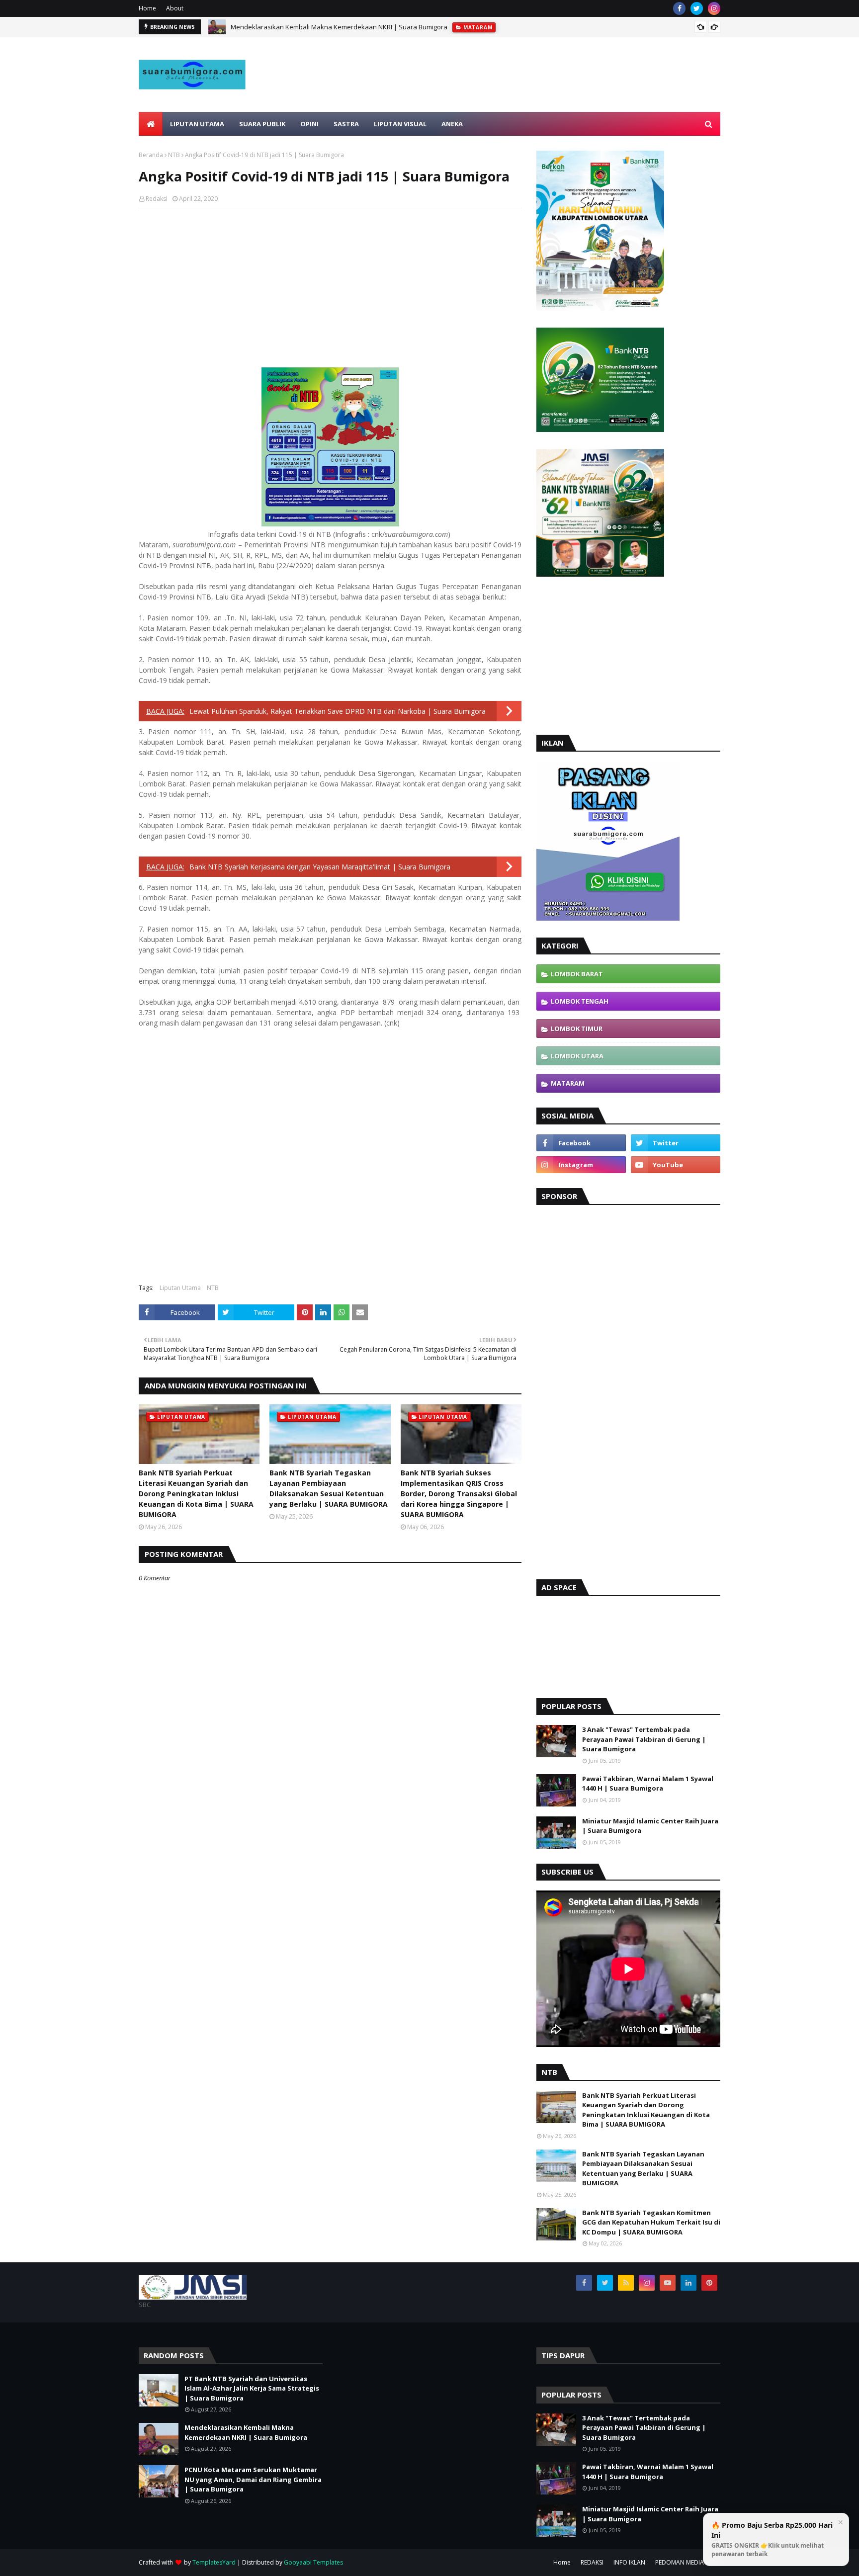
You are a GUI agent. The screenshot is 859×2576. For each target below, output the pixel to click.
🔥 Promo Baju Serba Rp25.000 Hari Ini (772, 2539)
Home (147, 8)
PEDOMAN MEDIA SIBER (688, 2562)
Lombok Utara (577, 1056)
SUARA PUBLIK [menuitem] (262, 124)
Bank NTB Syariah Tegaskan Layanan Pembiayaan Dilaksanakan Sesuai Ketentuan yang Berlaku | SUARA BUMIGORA (329, 1488)
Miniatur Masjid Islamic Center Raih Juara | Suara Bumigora (650, 1826)
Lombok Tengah (580, 1001)
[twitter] (697, 8)
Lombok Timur (577, 1029)
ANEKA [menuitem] (452, 124)
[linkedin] (688, 2283)
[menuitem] (151, 124)
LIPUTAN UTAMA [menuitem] (197, 124)
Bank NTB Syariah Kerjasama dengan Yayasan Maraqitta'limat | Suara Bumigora (320, 867)
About (175, 8)
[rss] (626, 2283)
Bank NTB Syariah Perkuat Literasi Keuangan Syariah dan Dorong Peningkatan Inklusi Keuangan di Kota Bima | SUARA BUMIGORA (196, 1494)
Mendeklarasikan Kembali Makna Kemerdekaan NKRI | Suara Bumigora (339, 27)
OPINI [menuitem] (309, 124)
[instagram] (714, 8)
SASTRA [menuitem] (346, 124)
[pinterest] (709, 2283)
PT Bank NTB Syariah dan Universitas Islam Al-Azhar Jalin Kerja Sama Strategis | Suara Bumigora (252, 2388)
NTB (174, 155)
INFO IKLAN (629, 2562)
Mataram (568, 1083)
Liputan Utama (180, 1288)
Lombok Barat (577, 974)
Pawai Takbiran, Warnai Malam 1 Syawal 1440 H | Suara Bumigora (648, 1784)
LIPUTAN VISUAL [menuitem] (400, 124)
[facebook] (679, 8)
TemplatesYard (214, 2562)
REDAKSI (592, 2562)
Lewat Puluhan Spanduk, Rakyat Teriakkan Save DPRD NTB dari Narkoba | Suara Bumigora (338, 711)
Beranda (151, 155)
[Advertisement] (539, 98)
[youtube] (676, 1165)
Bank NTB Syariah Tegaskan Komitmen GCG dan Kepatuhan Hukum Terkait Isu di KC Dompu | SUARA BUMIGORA (651, 2222)
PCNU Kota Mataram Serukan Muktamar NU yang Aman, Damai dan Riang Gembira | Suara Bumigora (253, 2479)
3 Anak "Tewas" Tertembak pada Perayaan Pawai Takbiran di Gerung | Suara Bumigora (644, 1739)
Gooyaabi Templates (313, 2562)
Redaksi (157, 199)
